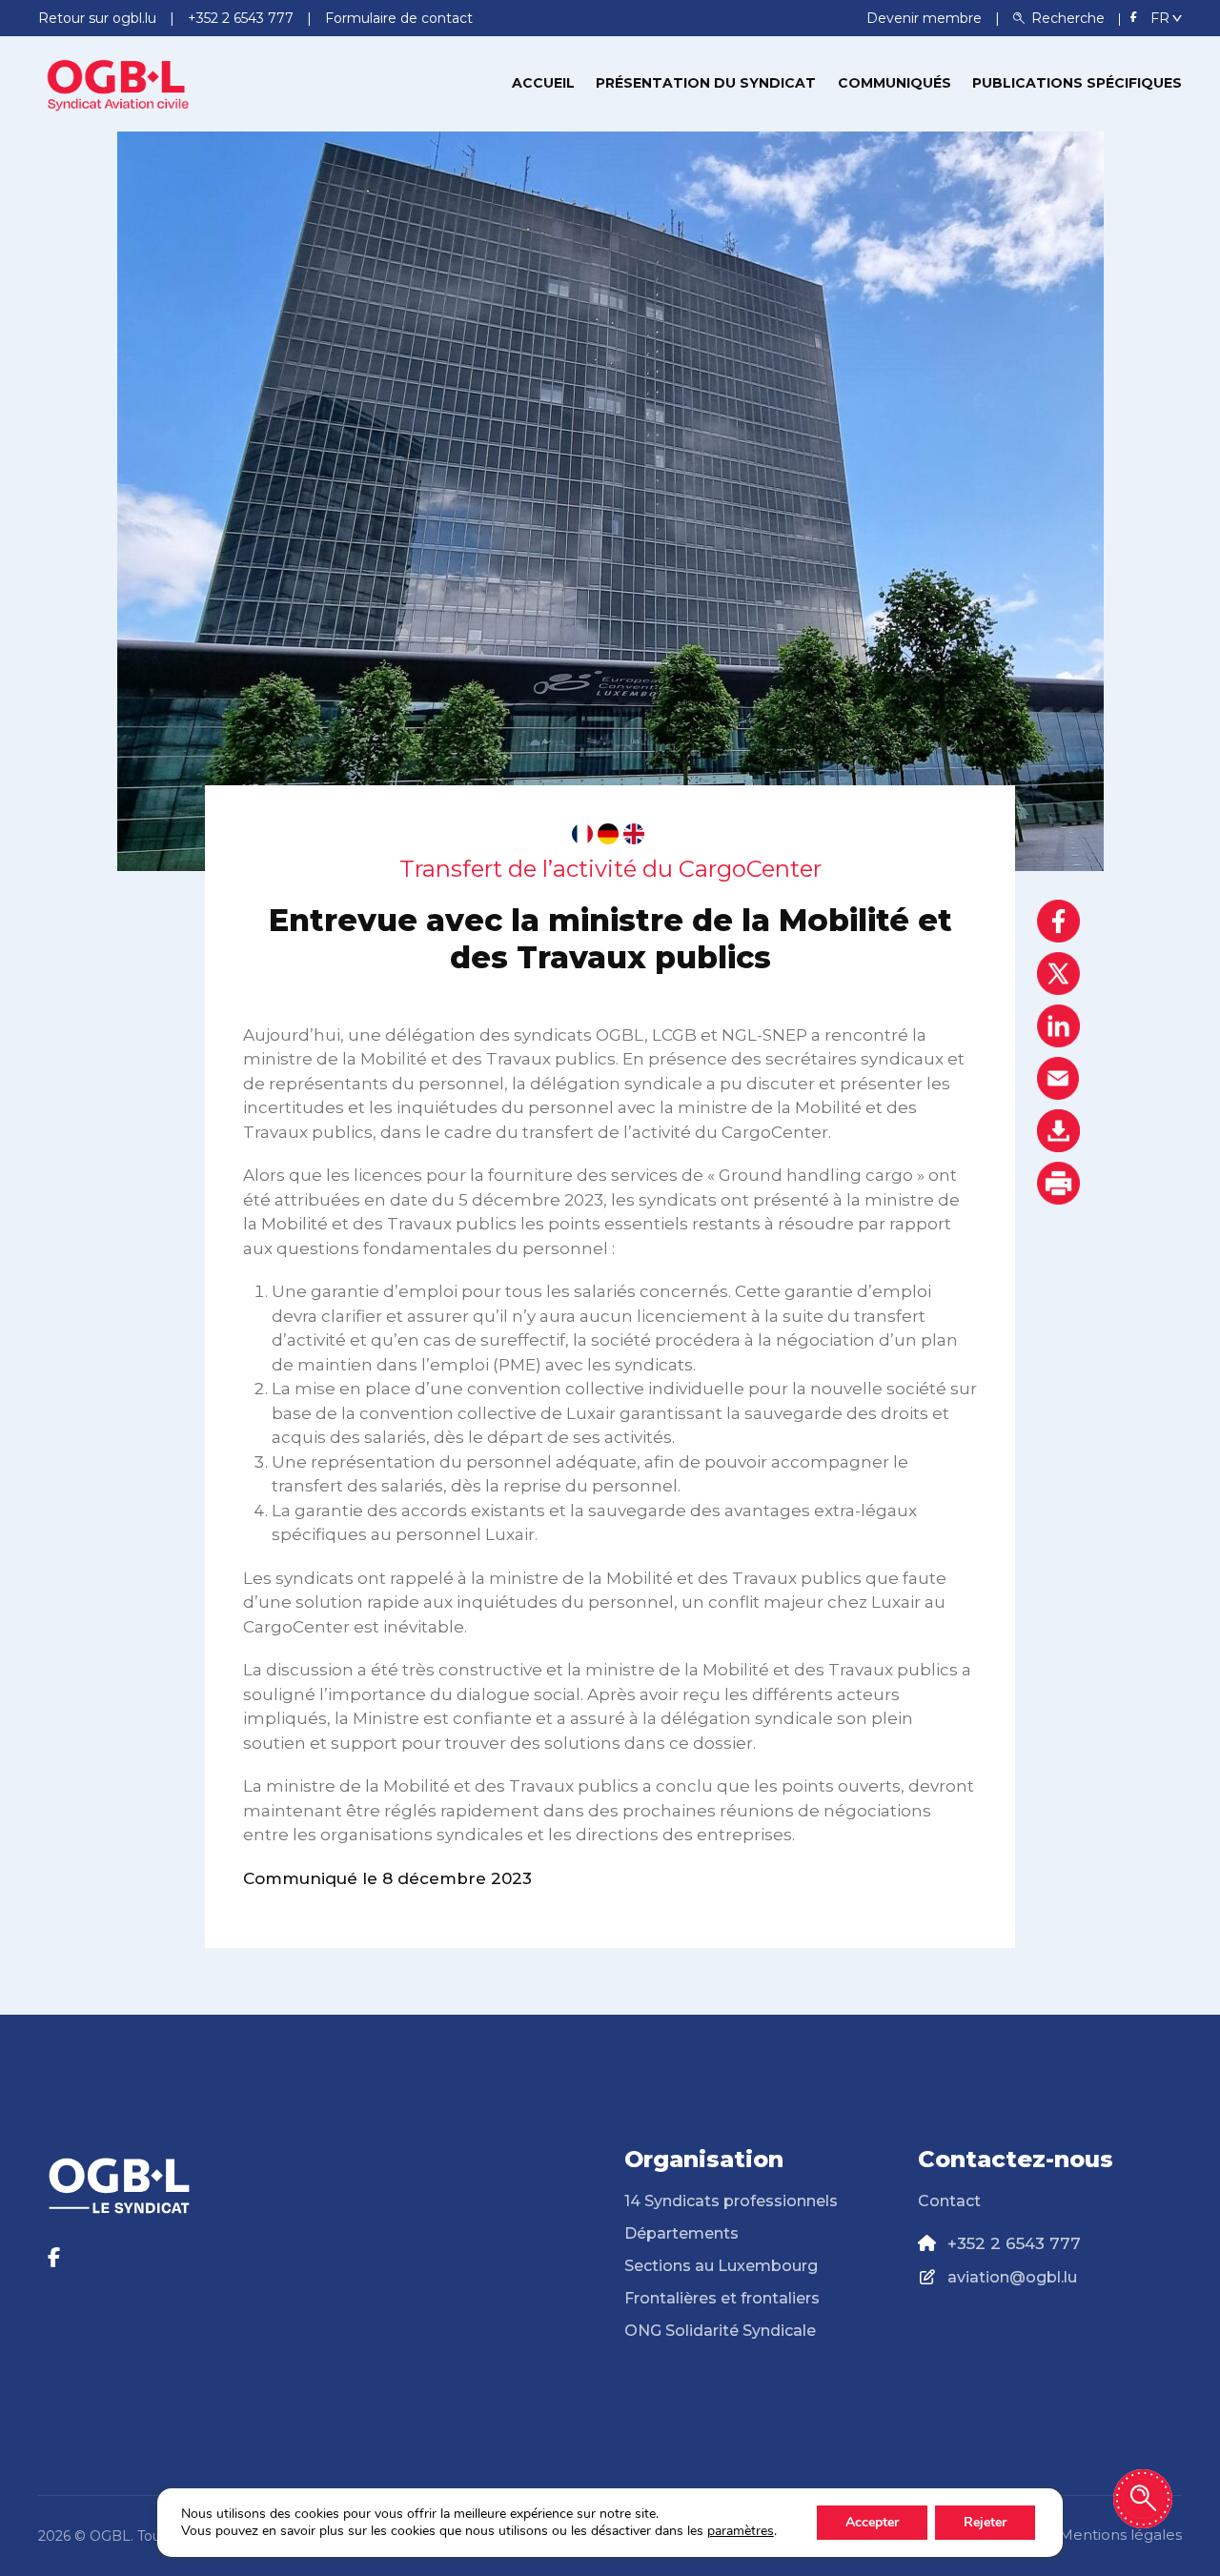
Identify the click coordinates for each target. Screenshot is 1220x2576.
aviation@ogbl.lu (1012, 2277)
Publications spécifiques (1077, 83)
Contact (949, 2201)
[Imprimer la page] (1058, 1183)
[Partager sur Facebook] (1058, 921)
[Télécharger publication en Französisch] (582, 834)
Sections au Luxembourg (721, 2266)
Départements (681, 2233)
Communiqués (895, 83)
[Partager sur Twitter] (1058, 974)
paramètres (741, 2531)
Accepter (872, 2522)
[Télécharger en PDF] (1058, 1131)
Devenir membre (926, 18)
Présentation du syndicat (706, 83)
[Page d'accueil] (119, 82)
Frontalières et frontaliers (722, 2298)
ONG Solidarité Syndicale (720, 2331)
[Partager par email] (1058, 1078)
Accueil (543, 83)
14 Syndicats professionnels (731, 2201)
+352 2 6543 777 (1014, 2243)
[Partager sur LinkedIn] (1058, 1026)
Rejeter (985, 2522)
